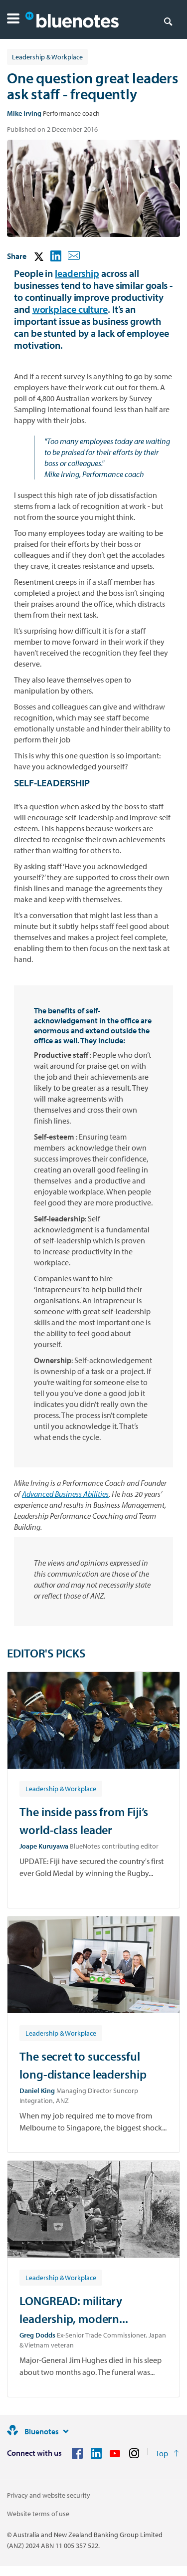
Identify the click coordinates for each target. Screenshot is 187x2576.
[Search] (168, 21)
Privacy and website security (49, 2495)
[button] (13, 20)
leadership (77, 273)
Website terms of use (38, 2514)
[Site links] (66, 2431)
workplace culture (70, 309)
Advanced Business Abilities (65, 1494)
